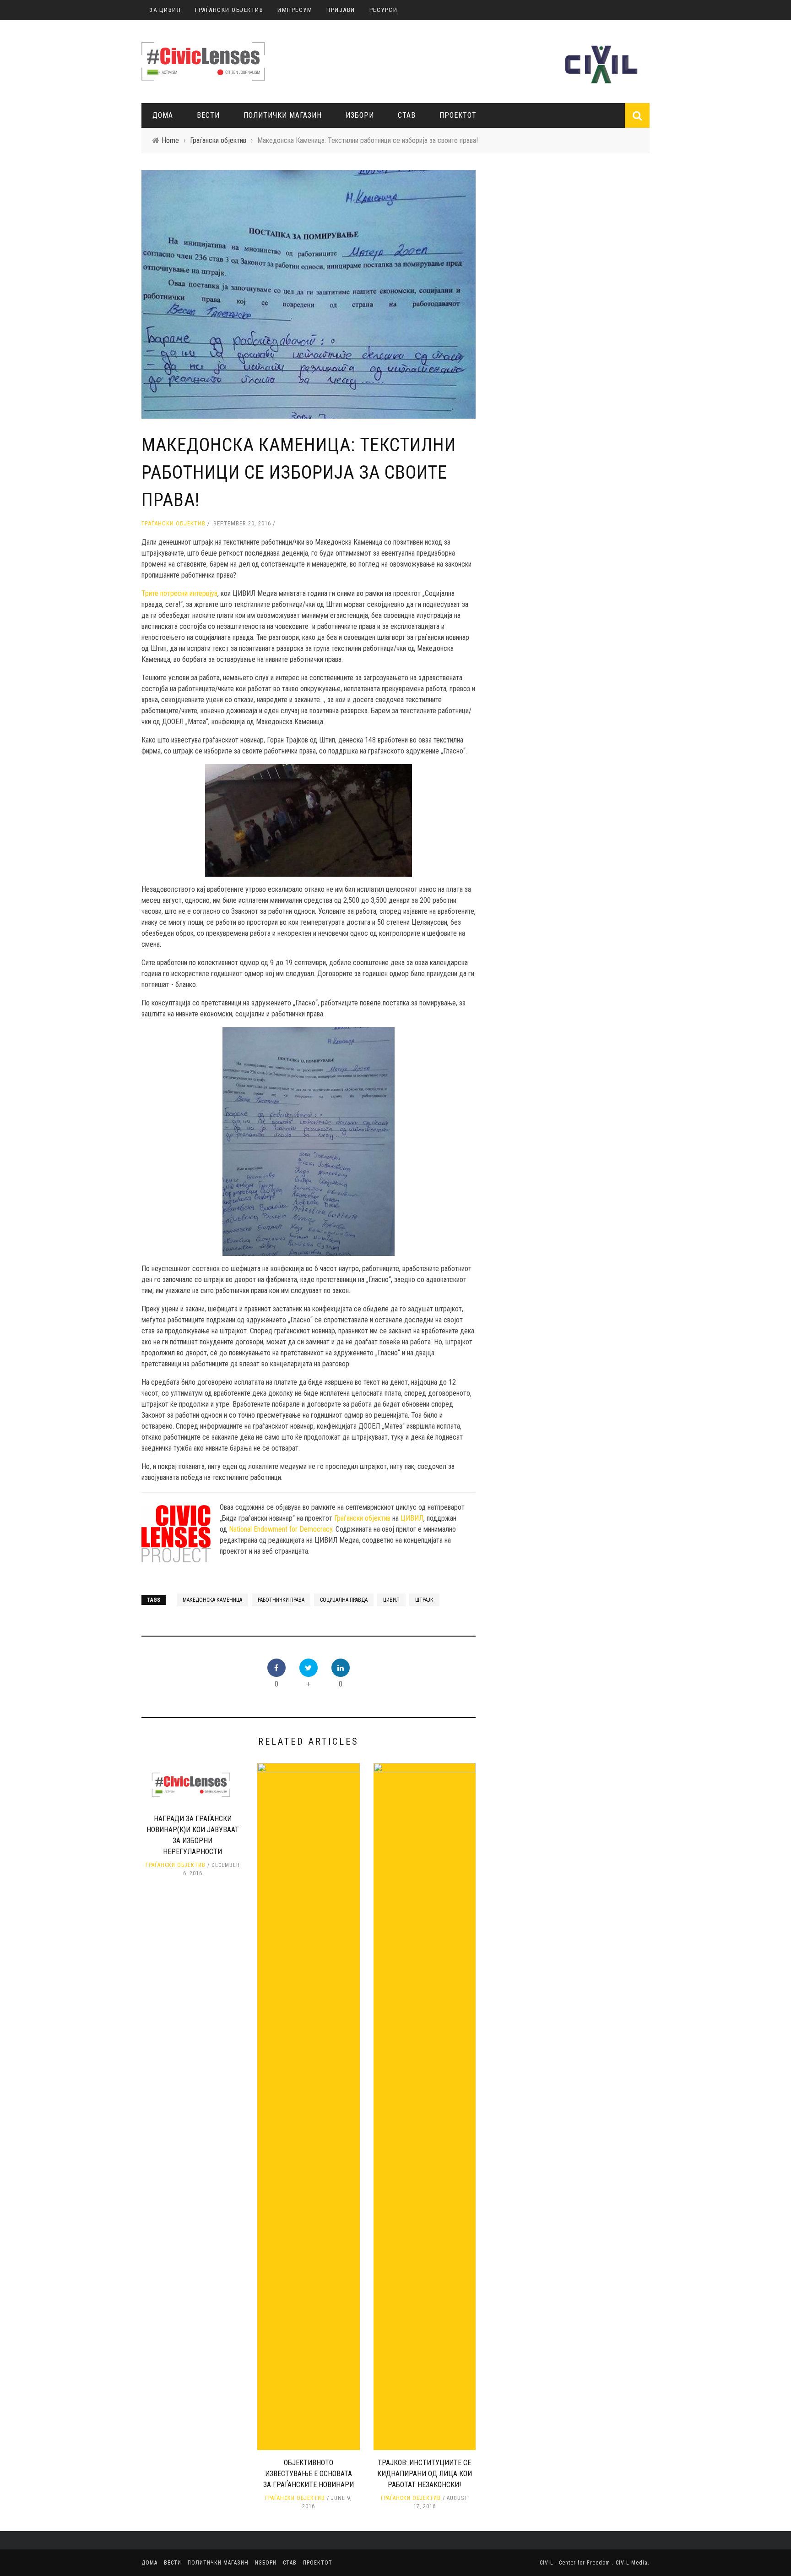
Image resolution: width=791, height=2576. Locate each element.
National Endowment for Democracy (281, 1529)
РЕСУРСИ (384, 10)
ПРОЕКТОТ (458, 115)
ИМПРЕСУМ (295, 10)
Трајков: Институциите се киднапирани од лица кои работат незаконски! (425, 2474)
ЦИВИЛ (412, 1518)
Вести (208, 115)
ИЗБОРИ (360, 115)
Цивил (391, 1600)
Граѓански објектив (173, 523)
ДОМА (163, 115)
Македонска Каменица (212, 1600)
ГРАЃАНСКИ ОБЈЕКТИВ (229, 10)
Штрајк (424, 1600)
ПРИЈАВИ (341, 10)
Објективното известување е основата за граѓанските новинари (309, 2474)
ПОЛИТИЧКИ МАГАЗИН (283, 115)
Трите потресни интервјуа (179, 593)
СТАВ (407, 115)
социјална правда (344, 1600)
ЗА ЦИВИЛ (165, 10)
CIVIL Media (632, 2563)
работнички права (281, 1600)
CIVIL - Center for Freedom (576, 2563)
